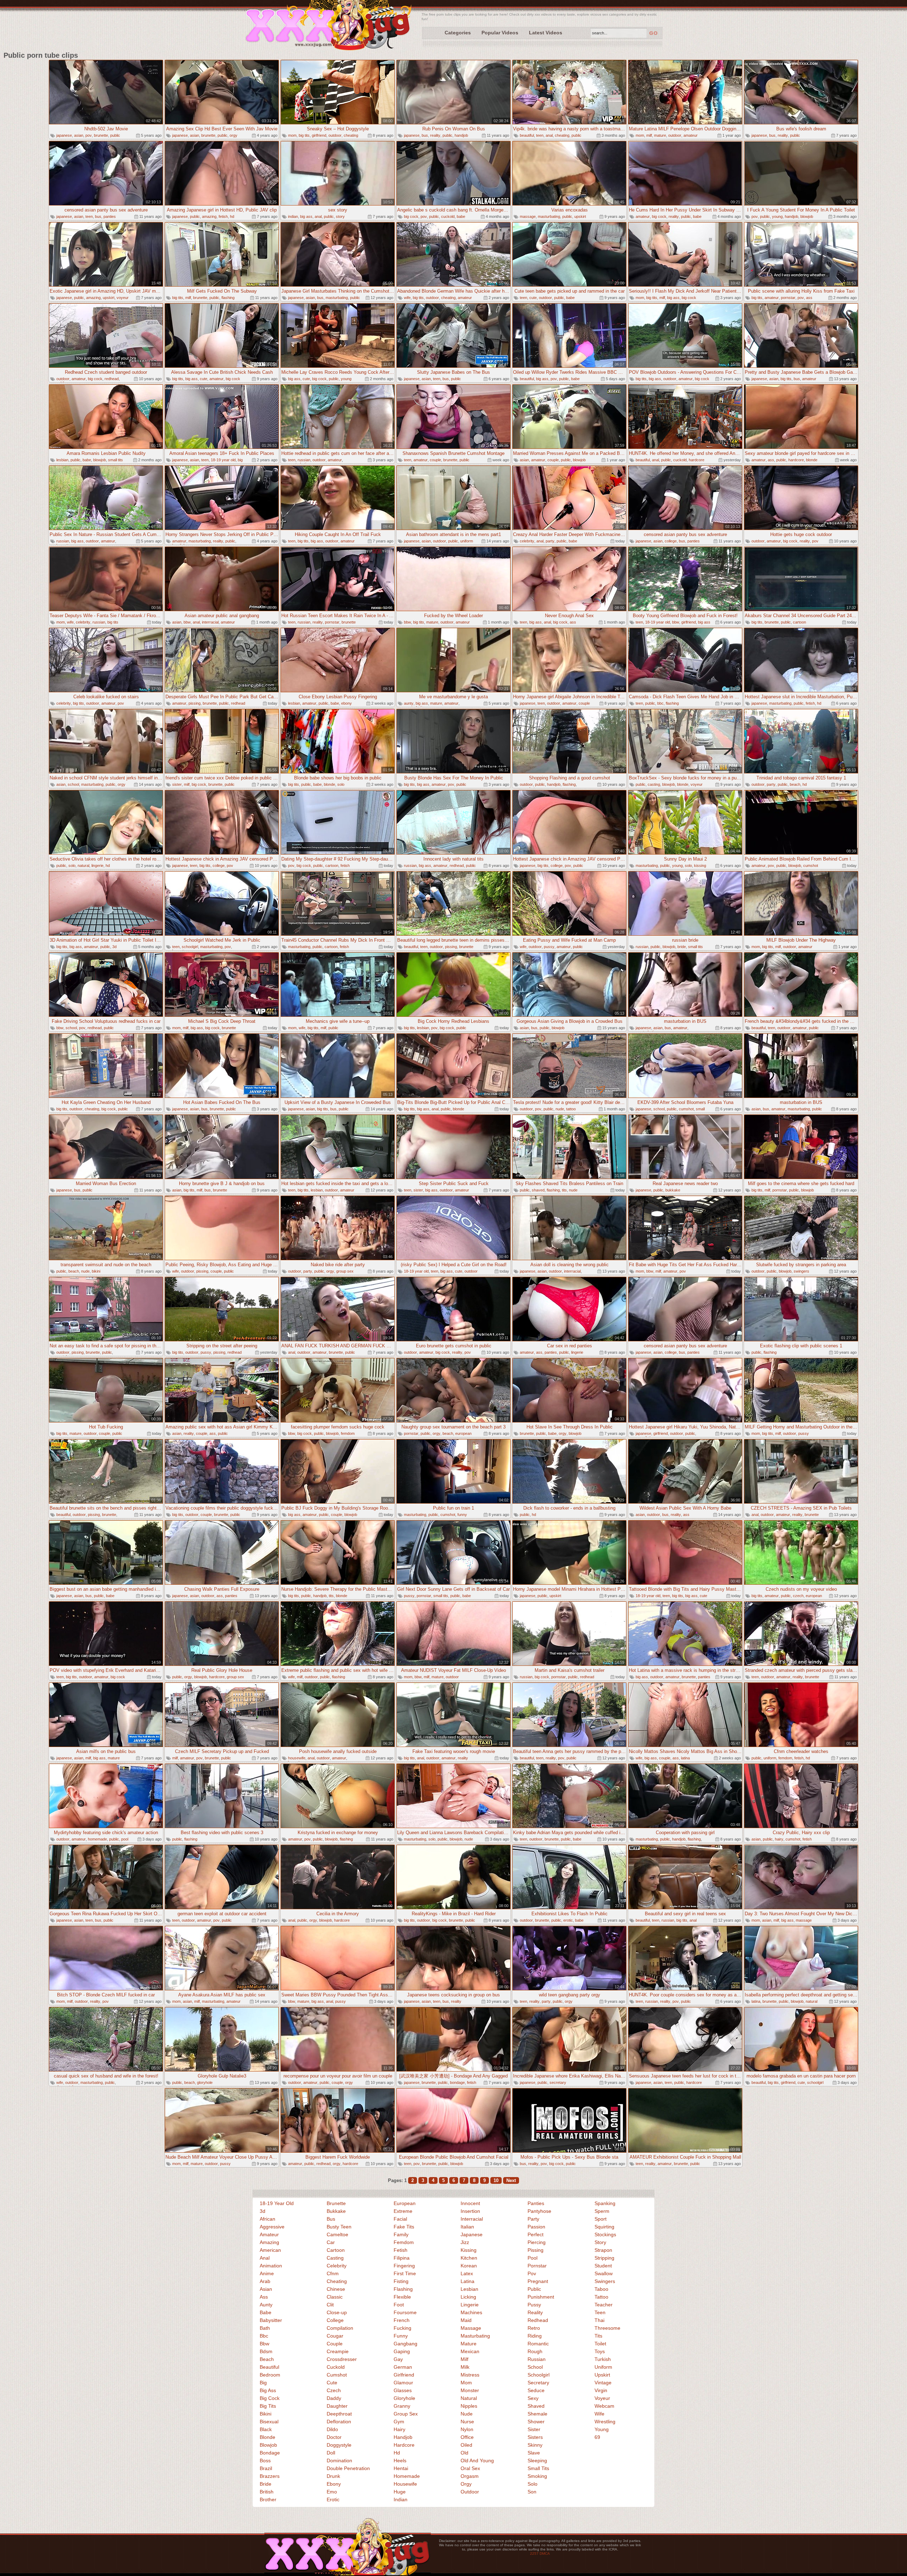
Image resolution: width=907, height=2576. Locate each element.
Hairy (399, 2429)
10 (496, 2180)
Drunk (333, 2476)
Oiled (466, 2445)
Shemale (537, 2414)
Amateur (269, 2234)
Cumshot (337, 2375)
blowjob (807, 216)
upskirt (580, 216)
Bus (331, 2219)
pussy (549, 947)
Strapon (603, 2250)
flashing (228, 298)
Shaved (536, 2406)
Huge (400, 2492)
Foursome (405, 2312)
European (405, 2203)
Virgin (601, 2390)
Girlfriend (404, 2375)
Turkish (603, 2359)
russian (304, 460)
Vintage (603, 2383)
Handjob (403, 2437)
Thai (599, 2320)
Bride (266, 2484)
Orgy (466, 2484)
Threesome (607, 2328)
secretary (558, 2082)
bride (682, 947)
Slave (534, 2453)
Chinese (336, 2289)
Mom (466, 2383)
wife (407, 298)
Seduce (536, 2390)
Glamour (403, 2383)
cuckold (448, 216)
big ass (306, 216)
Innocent (470, 2203)
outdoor (335, 135)
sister (177, 784)
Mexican (470, 2351)
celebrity (527, 541)
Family (401, 2234)
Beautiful (269, 2367)
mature (660, 135)
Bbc (264, 2336)
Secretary (538, 2383)
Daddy (334, 2398)
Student (603, 2266)
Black (266, 2429)
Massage (471, 2328)
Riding (535, 2336)
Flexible (402, 2297)
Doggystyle (339, 2445)
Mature (469, 2344)
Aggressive (272, 2227)
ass (809, 298)
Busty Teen (339, 2227)
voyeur (123, 298)
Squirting (604, 2227)
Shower (536, 2422)
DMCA (545, 2554)
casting (654, 784)
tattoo (571, 1109)
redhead (112, 379)
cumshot (811, 866)
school (73, 784)
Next (511, 2180)
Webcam (604, 2406)
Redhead (538, 2320)
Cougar (335, 2336)
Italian (467, 2227)
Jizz (465, 2242)
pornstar (788, 298)
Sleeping (537, 2461)
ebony (347, 703)
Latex (467, 2273)
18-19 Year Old (277, 2203)
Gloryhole (404, 2398)
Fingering (404, 2266)
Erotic (333, 2499)
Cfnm (333, 2273)
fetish (223, 216)
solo (341, 784)
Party (533, 2219)
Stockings (605, 2234)
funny (462, 1515)
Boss (265, 2461)
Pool (533, 2258)
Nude (467, 2414)
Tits (598, 2336)
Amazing (269, 2242)
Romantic (538, 2344)
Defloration (339, 2422)
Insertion (470, 2211)
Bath (265, 2328)
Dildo (332, 2429)
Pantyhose (539, 2211)
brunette (101, 135)
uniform (467, 541)
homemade (97, 1839)
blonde (812, 460)
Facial (400, 2219)
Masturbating (475, 2336)
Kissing (469, 2250)
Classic (335, 2297)
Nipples (469, 2406)
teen (540, 135)
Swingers (605, 2281)
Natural (469, 2398)
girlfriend (319, 135)
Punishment (541, 2297)
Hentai (401, 2468)
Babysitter (271, 2320)
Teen (600, 2312)
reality (435, 135)
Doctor (334, 2437)
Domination (339, 2461)
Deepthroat (339, 2414)
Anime (267, 2273)
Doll (331, 2453)
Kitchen (469, 2258)
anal (549, 135)
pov (89, 135)
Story (600, 2242)
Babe (266, 2312)
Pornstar (537, 2266)
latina (685, 1758)
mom (292, 135)
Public (534, 2289)
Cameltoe (337, 2234)
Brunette (336, 2203)
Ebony (334, 2484)
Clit (330, 2305)
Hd (397, 2453)
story (340, 216)
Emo (332, 2492)
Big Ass (268, 2390)
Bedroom (270, 2375)
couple (435, 460)
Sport (601, 2219)
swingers (801, 1271)
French (402, 2320)
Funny (401, 2336)
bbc (660, 703)
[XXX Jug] (329, 26)
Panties (536, 2203)
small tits (116, 460)
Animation (271, 2266)
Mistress (470, 2375)
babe (461, 216)
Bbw (264, 2344)
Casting (335, 2258)
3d (114, 947)
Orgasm (470, 2476)
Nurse (467, 2422)
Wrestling (605, 2422)
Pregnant (538, 2281)
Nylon (467, 2429)
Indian (401, 2499)
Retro (534, 2328)
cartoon (799, 622)
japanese (64, 135)
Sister (534, 2429)
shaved (538, 1190)
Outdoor (470, 2492)
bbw (187, 622)
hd (232, 216)
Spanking (605, 2203)
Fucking (402, 2328)
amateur (691, 135)
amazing (209, 216)
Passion (536, 2227)
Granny (402, 2406)
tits (564, 1190)
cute (533, 298)
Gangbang (405, 2344)
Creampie (338, 2351)
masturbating (549, 216)
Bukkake (336, 2211)
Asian (266, 2289)
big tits (304, 135)
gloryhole (205, 2082)
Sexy (533, 2398)
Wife (599, 2414)
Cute (332, 2383)
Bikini (266, 2414)
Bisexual (269, 2422)
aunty (409, 703)
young (777, 216)
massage (528, 216)
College (335, 2320)
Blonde (267, 2437)
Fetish (401, 2250)
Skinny (535, 2445)
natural (83, 866)
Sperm (602, 2211)
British (267, 2492)
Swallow (604, 2273)
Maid (466, 2320)
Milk (465, 2367)
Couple (335, 2344)
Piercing (537, 2242)
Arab (265, 2281)
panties (110, 216)
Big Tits (268, 2406)
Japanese (472, 2234)
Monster (470, 2390)
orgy (233, 135)
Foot (399, 2305)
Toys (600, 2351)
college (671, 541)
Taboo (601, 2289)
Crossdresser (342, 2359)
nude (560, 1109)
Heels (400, 2461)
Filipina (402, 2258)
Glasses (403, 2390)
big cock (411, 216)
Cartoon (336, 2250)
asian (79, 135)
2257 (534, 2554)
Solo (533, 2484)
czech (798, 1596)
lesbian (62, 460)
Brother (268, 2499)
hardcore (697, 460)
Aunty (266, 2305)
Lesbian (469, 2289)
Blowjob (268, 2445)
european (463, 1433)
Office (467, 2437)
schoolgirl (190, 947)
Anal (265, 2258)
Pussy (534, 2305)
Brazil (266, 2468)
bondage (457, 2082)
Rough (535, 2351)
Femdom (404, 2242)
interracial (210, 622)
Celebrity (337, 2266)
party (550, 541)
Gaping (402, 2351)
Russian (537, 2359)
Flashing (403, 2289)
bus (425, 135)
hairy (779, 1839)
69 (597, 2437)
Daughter (337, 2406)
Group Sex (406, 2414)
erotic (568, 1920)
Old (464, 2453)
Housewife (405, 2484)
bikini (96, 1271)
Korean (469, 2266)
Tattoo (601, 2297)
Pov (532, 2273)
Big (263, 2383)
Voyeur (602, 2398)
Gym (399, 2422)
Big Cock (270, 2398)
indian (293, 216)
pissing (195, 703)
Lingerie (470, 2305)
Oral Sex (470, 2468)
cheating (351, 135)
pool (125, 1839)
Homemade (407, 2476)
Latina (467, 2281)
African (267, 2219)
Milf (464, 2359)
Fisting (401, 2281)
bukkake (673, 1190)
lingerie (97, 866)
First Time (405, 2273)
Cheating (337, 2281)
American (270, 2250)
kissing (700, 866)
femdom (348, 1433)
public (115, 135)
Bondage (270, 2453)
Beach (267, 2359)
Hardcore (404, 2445)
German (403, 2367)
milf (649, 135)
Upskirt (602, 2375)
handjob (461, 135)
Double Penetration (348, 2468)
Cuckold (336, 2367)
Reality (535, 2312)
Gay (398, 2359)
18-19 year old (223, 460)
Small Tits (538, 2468)
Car (331, 2242)
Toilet (600, 2344)
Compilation (340, 2328)
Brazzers (270, 2476)
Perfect (536, 2234)
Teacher (604, 2305)
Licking (468, 2297)
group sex (345, 1271)
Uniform (603, 2367)
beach (795, 784)
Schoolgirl (539, 2375)
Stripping (604, 2258)
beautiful (527, 135)
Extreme (403, 2211)
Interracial (472, 2219)
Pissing (536, 2250)
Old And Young (477, 2461)
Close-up (337, 2312)
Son (532, 2492)
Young (602, 2429)
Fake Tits (404, 2227)
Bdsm (266, 2351)
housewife (297, 1758)
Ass (264, 2297)
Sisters (535, 2437)
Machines (471, 2312)
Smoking (537, 2476)
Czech (334, 2390)
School (535, 2367)
